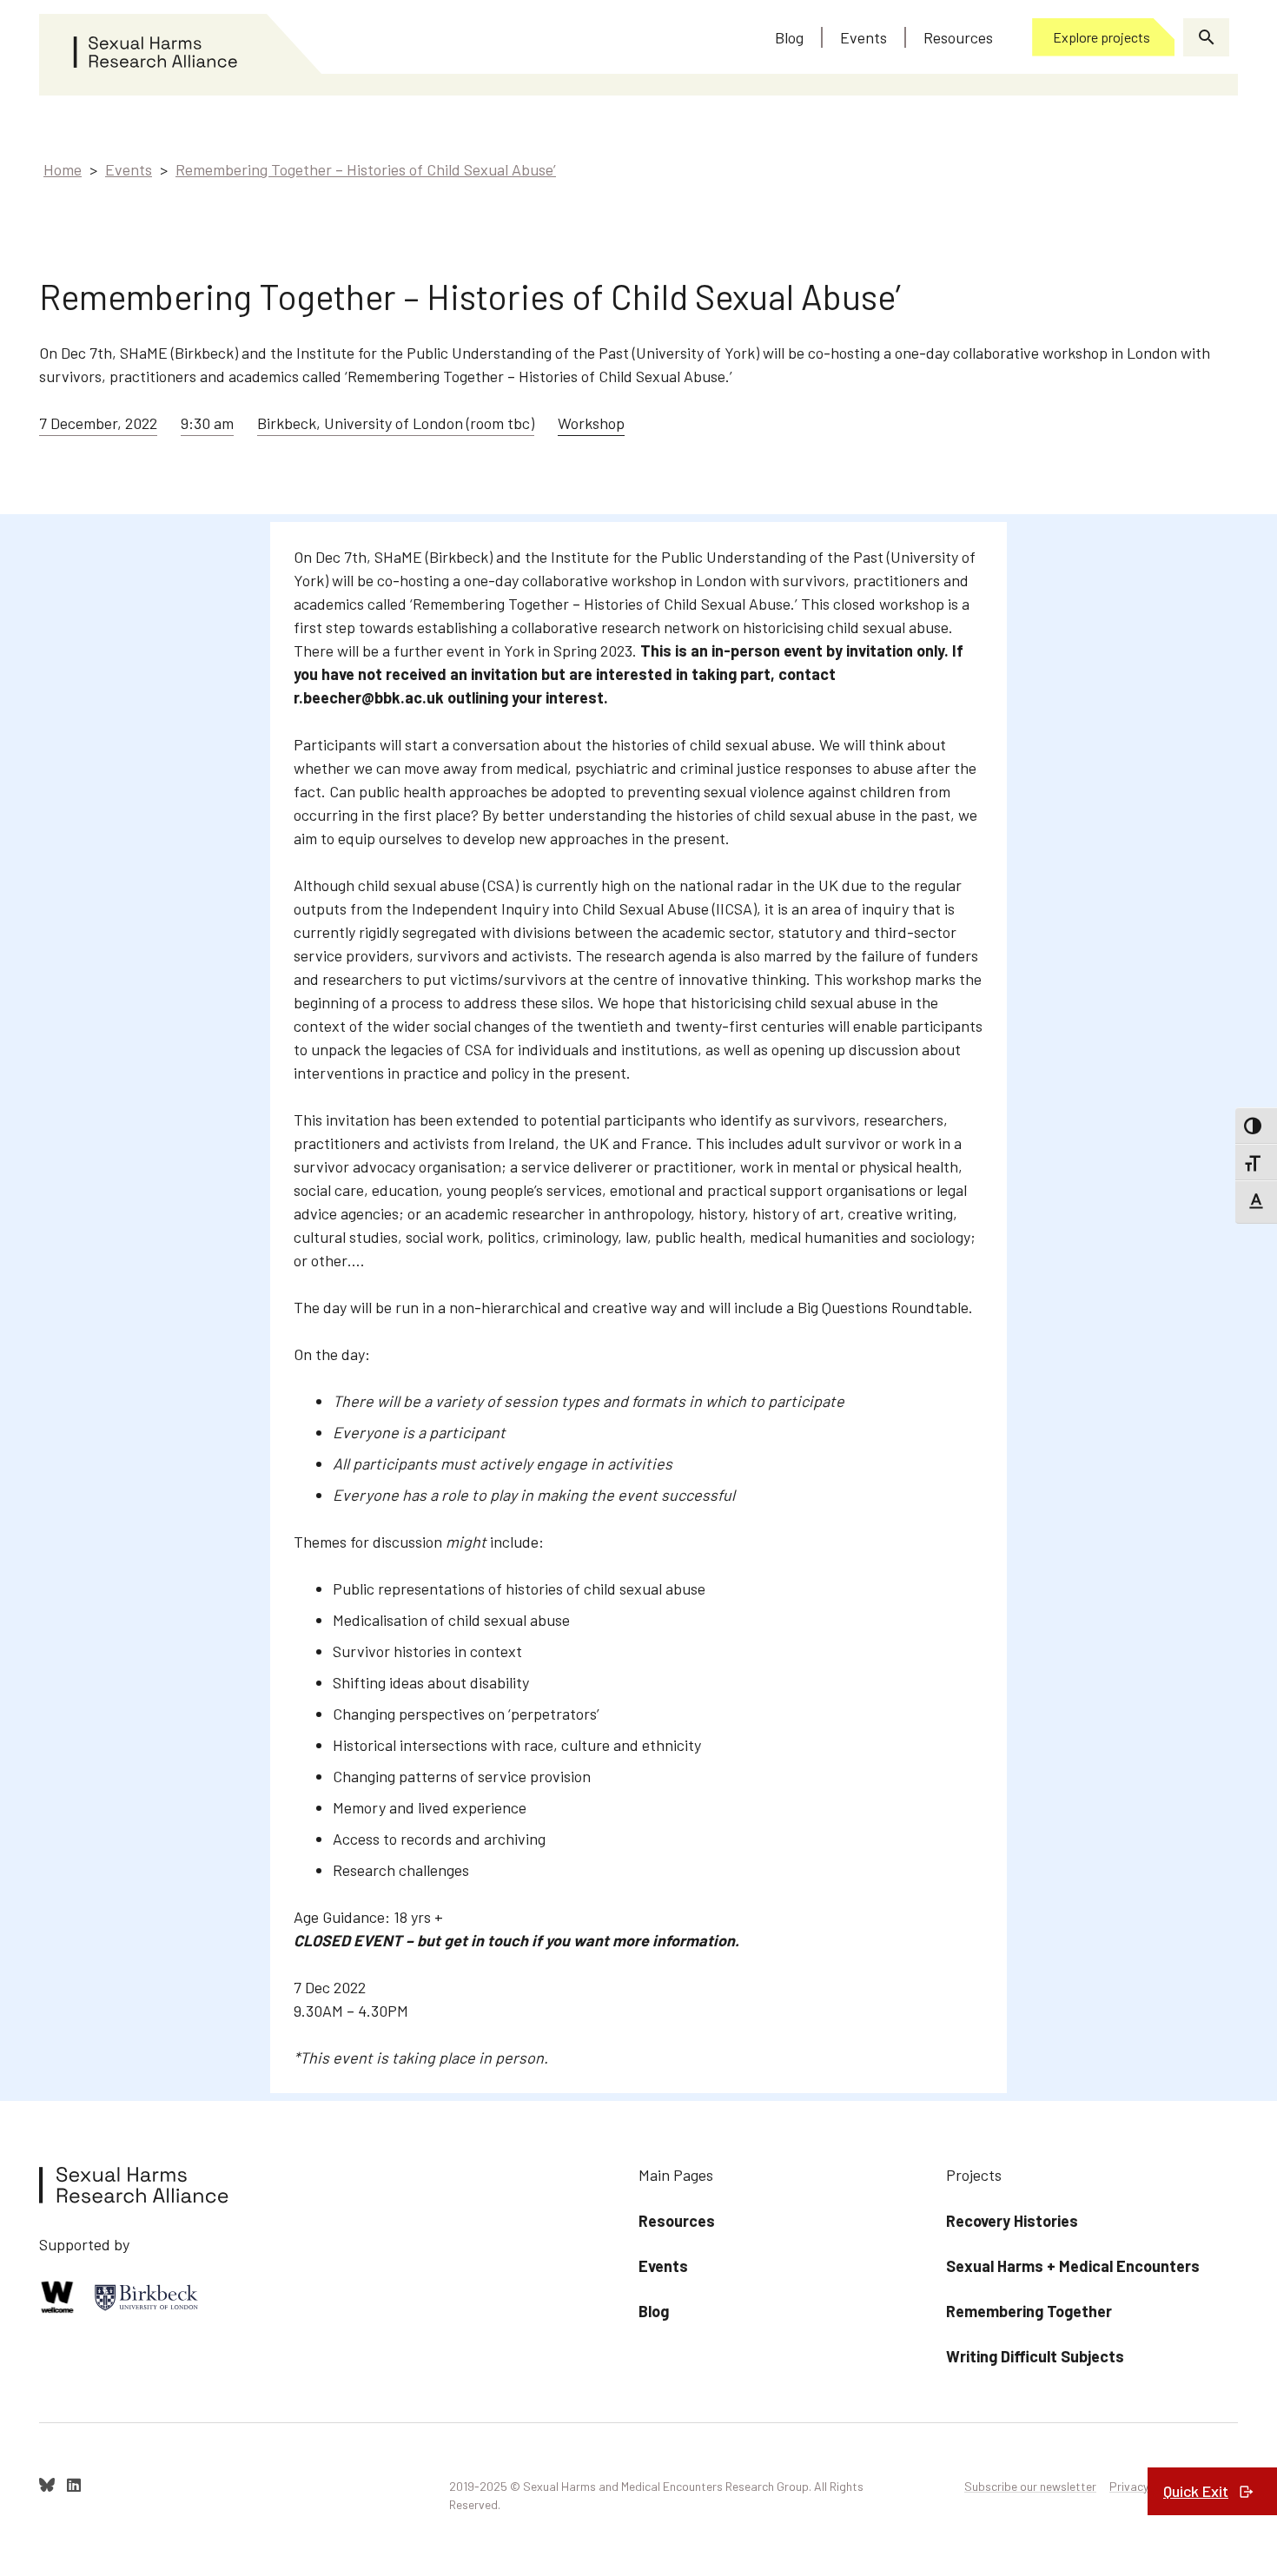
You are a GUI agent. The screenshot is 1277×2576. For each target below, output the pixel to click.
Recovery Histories (1012, 2221)
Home (63, 169)
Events (129, 169)
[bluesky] (47, 2485)
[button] (1206, 37)
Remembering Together (1029, 2311)
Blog (654, 2311)
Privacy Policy (1146, 2486)
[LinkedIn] (74, 2485)
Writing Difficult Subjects (1035, 2356)
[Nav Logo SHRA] (181, 44)
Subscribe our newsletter (1030, 2486)
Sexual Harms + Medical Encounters (1073, 2266)
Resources (677, 2221)
